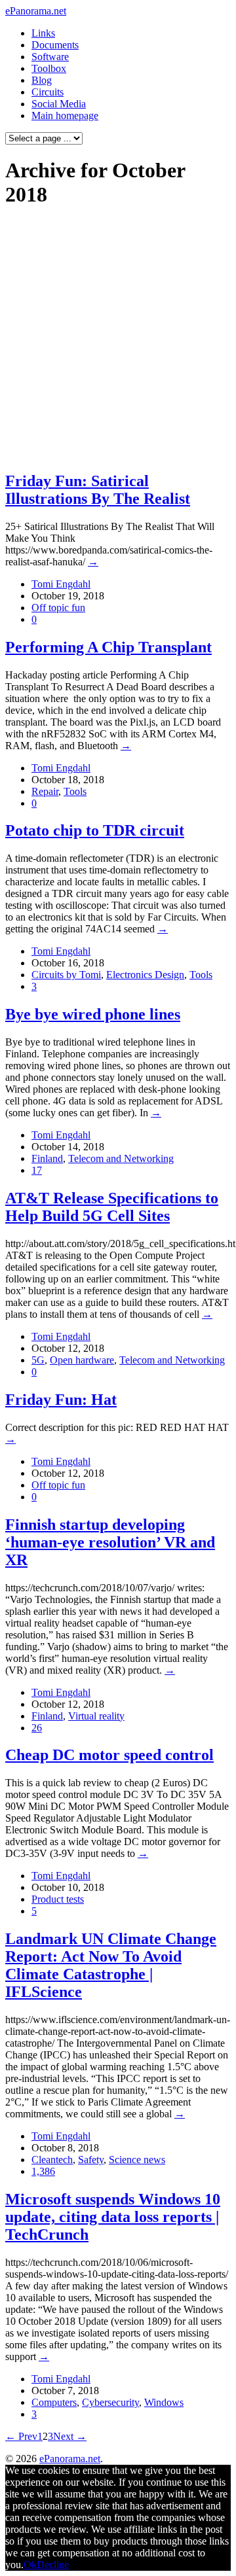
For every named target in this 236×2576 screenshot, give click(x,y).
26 (37, 1728)
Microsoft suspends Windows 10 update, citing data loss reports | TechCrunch (113, 2217)
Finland (47, 1158)
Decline (53, 2565)
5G (38, 1360)
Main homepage (65, 115)
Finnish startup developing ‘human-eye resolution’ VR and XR (110, 1542)
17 (37, 1170)
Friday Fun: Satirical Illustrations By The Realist (98, 490)
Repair (45, 791)
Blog (42, 80)
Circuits (48, 92)
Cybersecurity (110, 2402)
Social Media (59, 104)
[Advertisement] (118, 339)
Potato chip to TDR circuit (95, 830)
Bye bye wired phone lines (93, 1014)
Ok (30, 2565)
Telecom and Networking (121, 1158)
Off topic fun (58, 608)
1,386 (43, 2171)
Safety (91, 2160)
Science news (137, 2160)
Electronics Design (145, 975)
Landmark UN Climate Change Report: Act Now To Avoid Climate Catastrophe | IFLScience (111, 1965)
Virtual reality (96, 1716)
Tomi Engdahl (61, 584)
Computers (54, 2402)
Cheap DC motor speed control (109, 1755)
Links (43, 33)
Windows (164, 2402)
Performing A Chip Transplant (108, 647)
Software (50, 57)
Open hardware (82, 1360)
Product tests (58, 1899)
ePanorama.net (36, 11)
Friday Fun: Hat (61, 1400)
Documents (55, 45)
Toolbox (49, 68)
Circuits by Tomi (66, 975)
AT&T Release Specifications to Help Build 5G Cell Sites (112, 1207)
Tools (75, 791)
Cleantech (52, 2160)
